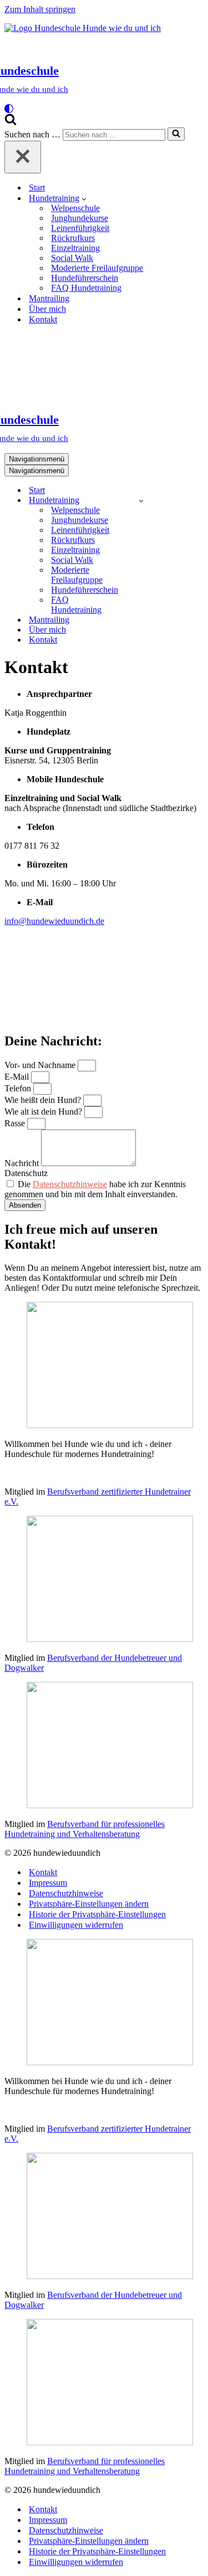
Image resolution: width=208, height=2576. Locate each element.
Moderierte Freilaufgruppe (97, 268)
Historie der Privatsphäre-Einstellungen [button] (97, 1914)
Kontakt (43, 319)
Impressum (48, 1883)
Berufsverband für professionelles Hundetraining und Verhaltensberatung (85, 1829)
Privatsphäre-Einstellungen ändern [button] (89, 1904)
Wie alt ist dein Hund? (44, 1112)
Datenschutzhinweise (70, 1184)
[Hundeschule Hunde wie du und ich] (104, 362)
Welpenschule (75, 208)
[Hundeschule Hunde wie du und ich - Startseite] (83, 28)
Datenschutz (26, 1173)
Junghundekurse (80, 218)
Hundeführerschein (85, 278)
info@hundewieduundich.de (54, 921)
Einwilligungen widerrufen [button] (76, 1925)
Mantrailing (49, 298)
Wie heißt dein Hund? (44, 1100)
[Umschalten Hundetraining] (141, 501)
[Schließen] (23, 157)
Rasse (16, 1123)
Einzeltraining (75, 248)
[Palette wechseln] (104, 109)
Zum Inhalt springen (40, 9)
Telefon (19, 1088)
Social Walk (72, 258)
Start (37, 188)
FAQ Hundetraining (86, 288)
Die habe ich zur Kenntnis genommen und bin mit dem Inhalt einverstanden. (95, 1189)
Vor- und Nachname (41, 1065)
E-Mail (18, 1077)
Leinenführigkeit (80, 228)
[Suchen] (11, 122)
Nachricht (23, 1163)
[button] (84, 198)
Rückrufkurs (73, 238)
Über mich (47, 309)
